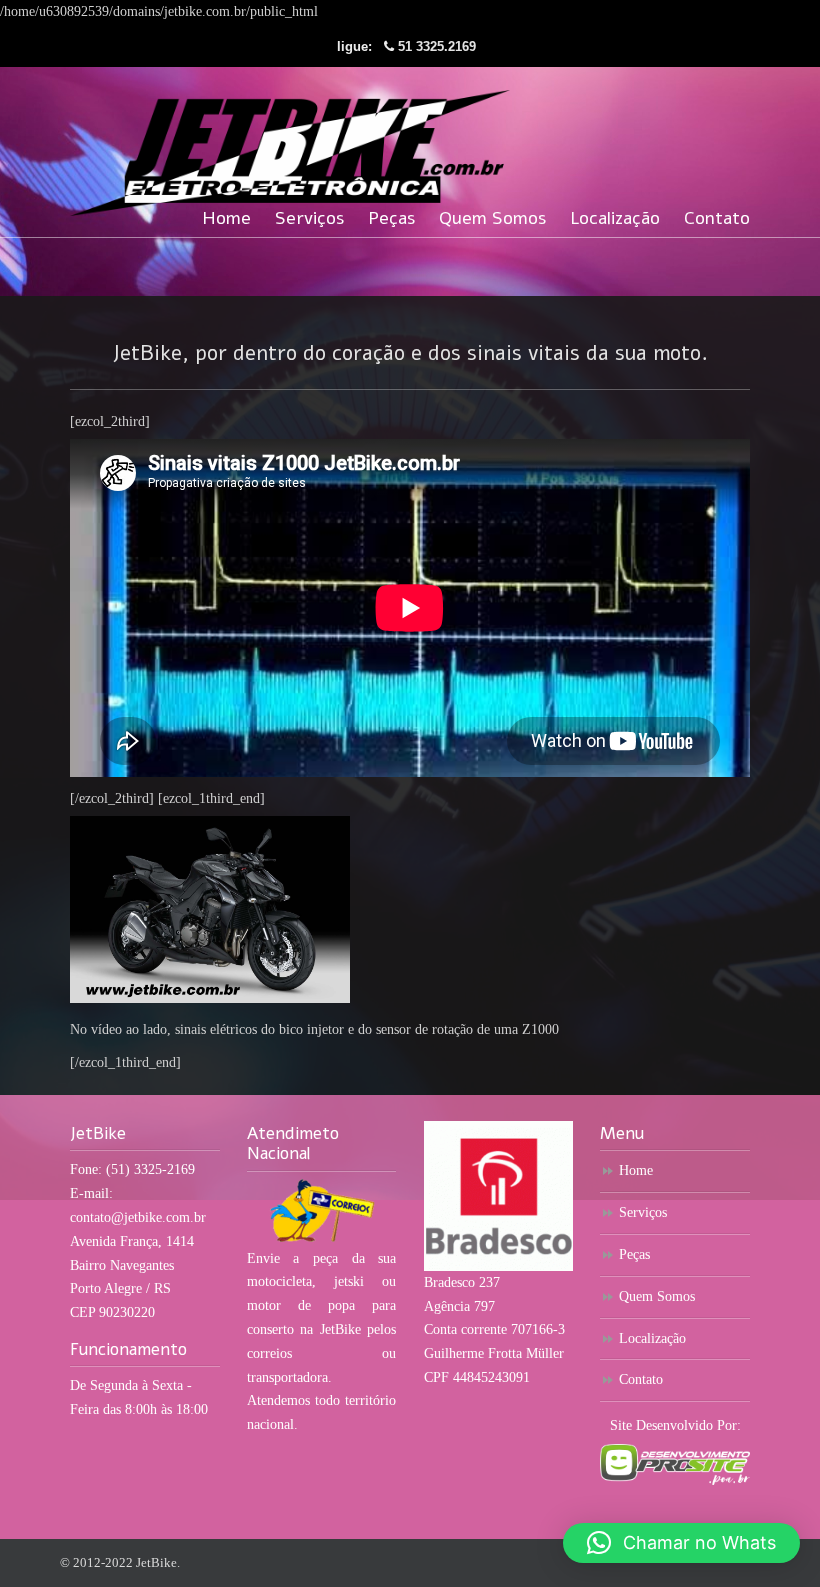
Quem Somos (657, 1296)
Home (636, 1170)
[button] (681, 1543)
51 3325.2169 (437, 46)
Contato (641, 1379)
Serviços (643, 1212)
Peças (634, 1254)
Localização (652, 1338)
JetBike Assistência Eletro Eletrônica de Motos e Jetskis (290, 144)
